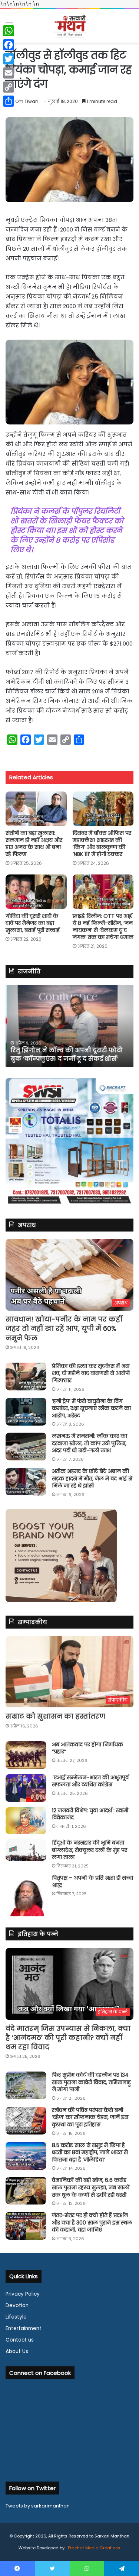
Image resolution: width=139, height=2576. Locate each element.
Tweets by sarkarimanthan (38, 2506)
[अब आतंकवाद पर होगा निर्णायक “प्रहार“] (26, 1755)
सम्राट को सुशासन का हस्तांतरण (55, 1716)
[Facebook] (9, 45)
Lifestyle (16, 2317)
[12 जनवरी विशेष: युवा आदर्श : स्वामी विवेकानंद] (26, 1821)
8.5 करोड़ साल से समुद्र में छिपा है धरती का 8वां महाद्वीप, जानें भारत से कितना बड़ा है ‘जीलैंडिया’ (90, 2152)
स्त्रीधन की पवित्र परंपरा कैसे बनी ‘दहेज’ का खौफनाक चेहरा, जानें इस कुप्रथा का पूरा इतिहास (90, 2117)
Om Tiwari (27, 101)
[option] (69, 1026)
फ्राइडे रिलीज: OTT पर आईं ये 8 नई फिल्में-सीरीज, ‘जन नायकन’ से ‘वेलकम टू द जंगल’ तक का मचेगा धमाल (103, 927)
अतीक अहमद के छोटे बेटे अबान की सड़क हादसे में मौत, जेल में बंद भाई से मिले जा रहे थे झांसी (92, 1478)
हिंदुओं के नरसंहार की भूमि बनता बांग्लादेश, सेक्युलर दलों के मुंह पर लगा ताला (90, 1850)
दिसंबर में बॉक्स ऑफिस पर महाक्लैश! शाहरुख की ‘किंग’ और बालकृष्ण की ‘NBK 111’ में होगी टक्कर (102, 844)
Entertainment (24, 2328)
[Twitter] (9, 59)
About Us (17, 2351)
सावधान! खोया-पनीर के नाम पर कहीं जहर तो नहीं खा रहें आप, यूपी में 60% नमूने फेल (64, 1328)
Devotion (17, 2305)
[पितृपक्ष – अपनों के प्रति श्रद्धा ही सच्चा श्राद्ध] (26, 1895)
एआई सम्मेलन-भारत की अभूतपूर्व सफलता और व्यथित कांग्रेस (90, 1781)
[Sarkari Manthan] (70, 26)
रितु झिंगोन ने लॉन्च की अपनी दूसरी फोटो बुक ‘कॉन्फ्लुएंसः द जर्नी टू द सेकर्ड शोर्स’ (65, 1054)
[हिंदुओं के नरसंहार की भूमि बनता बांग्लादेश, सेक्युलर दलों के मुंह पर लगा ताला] (26, 1850)
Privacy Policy (23, 2294)
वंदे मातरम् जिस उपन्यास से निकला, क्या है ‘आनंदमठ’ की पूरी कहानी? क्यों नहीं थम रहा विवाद (68, 2038)
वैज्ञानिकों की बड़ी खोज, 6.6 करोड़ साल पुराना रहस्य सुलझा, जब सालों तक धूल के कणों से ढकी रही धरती (91, 2187)
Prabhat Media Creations (94, 2548)
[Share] (9, 101)
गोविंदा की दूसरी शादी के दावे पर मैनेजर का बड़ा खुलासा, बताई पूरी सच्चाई (33, 923)
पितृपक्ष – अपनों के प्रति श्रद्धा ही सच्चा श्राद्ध (92, 1882)
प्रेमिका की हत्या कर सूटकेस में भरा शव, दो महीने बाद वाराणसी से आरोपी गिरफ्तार (91, 1373)
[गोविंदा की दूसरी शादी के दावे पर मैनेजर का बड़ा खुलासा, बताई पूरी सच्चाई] (36, 892)
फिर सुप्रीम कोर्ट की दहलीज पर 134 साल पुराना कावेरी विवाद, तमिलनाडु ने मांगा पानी (91, 2082)
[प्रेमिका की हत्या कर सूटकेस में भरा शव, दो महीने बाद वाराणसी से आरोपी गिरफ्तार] (26, 1377)
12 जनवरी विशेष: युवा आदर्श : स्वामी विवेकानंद (90, 1814)
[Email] (9, 73)
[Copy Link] (9, 87)
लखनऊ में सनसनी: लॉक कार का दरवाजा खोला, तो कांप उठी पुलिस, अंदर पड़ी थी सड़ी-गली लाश (90, 1443)
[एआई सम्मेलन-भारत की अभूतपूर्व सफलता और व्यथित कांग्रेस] (26, 1788)
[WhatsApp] (9, 31)
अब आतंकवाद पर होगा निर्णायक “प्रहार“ (87, 1748)
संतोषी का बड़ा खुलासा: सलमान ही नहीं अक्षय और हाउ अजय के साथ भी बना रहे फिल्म (34, 844)
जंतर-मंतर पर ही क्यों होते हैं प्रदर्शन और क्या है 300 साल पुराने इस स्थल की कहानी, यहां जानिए (92, 2222)
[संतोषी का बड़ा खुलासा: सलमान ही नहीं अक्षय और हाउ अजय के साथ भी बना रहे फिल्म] (36, 809)
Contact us (20, 2340)
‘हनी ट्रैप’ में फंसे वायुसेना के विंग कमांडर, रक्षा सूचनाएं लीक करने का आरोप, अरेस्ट (91, 1408)
